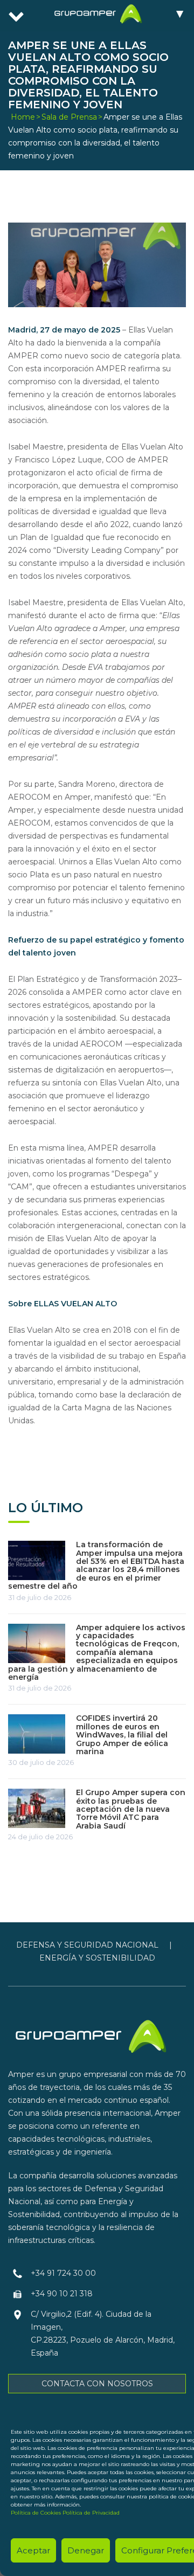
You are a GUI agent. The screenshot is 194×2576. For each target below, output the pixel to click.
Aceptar (33, 2550)
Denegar (86, 2550)
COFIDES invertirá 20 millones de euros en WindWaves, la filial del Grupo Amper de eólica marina (122, 1735)
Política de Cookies (36, 2513)
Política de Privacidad (91, 2513)
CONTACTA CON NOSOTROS (97, 2384)
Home (23, 117)
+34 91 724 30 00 (63, 2273)
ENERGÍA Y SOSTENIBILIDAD (97, 1958)
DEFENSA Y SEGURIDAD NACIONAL (87, 1945)
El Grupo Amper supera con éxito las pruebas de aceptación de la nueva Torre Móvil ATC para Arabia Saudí (131, 1809)
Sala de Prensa (69, 117)
